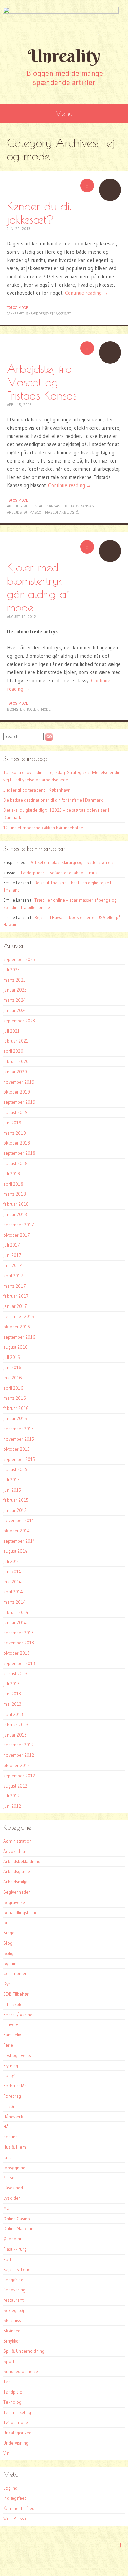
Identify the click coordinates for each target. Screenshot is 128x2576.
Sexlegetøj (14, 2310)
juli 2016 (12, 1357)
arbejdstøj (17, 506)
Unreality (64, 56)
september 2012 (19, 1776)
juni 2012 (12, 1806)
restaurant (13, 2300)
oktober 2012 (17, 1765)
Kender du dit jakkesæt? (39, 213)
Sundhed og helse (21, 2371)
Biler (8, 1922)
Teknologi (13, 2402)
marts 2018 (15, 1194)
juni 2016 (12, 1367)
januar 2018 (15, 1214)
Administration (18, 1841)
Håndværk (13, 2117)
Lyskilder (12, 2198)
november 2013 (19, 1643)
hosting (11, 2137)
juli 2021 (12, 1031)
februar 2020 (16, 1061)
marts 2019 (15, 1133)
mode (46, 709)
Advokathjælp (17, 1851)
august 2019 (16, 1112)
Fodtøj (10, 2075)
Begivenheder (17, 1892)
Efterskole (13, 2004)
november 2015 (19, 1439)
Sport (9, 2361)
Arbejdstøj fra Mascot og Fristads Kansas (42, 382)
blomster (16, 709)
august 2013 (15, 1674)
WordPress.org (18, 2518)
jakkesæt (15, 314)
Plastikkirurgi (16, 2249)
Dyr (7, 1984)
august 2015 (15, 1469)
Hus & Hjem (15, 2147)
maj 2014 (12, 1582)
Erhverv (11, 2024)
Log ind (10, 2488)
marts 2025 (15, 980)
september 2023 (19, 1021)
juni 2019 (12, 1123)
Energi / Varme (18, 2015)
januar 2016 (15, 1418)
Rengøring (13, 2280)
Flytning (11, 2066)
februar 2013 (16, 1725)
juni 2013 (12, 1694)
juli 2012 (12, 1796)
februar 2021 (16, 1041)
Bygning (11, 1963)
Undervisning (16, 2443)
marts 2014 (15, 1602)
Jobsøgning (14, 2168)
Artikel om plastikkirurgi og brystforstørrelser (74, 862)
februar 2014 (16, 1612)
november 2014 (19, 1520)
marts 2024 (15, 1000)
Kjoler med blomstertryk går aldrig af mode (38, 587)
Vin (6, 2453)
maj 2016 (13, 1378)
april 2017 (13, 1276)
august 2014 (15, 1551)
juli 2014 (12, 1561)
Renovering (14, 2290)
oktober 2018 (17, 1143)
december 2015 (19, 1429)
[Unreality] (64, 22)
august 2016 (16, 1347)
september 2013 (19, 1663)
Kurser (10, 2177)
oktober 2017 (17, 1235)
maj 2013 (12, 1704)
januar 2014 (15, 1622)
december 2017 (19, 1225)
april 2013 (13, 1714)
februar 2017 (16, 1296)
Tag (7, 2382)
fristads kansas (45, 506)
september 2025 (19, 959)
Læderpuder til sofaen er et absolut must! (60, 873)
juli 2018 (12, 1174)
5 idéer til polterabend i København (37, 790)
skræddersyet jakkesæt (48, 314)
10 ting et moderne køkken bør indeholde (43, 828)
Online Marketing (20, 2228)
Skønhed (12, 2331)
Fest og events (17, 2055)
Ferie (8, 2045)
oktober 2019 (17, 1092)
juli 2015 (12, 1480)
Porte (9, 2259)
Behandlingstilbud (20, 1912)
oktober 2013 (17, 1653)
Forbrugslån (15, 2086)
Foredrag (12, 2096)
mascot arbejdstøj (62, 512)
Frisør (9, 2106)
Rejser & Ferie (17, 2269)
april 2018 (13, 1184)
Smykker (12, 2341)
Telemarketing (17, 2412)
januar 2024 (15, 1010)
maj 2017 (13, 1265)
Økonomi (12, 2239)
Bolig (8, 1953)
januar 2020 (15, 1072)
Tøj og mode (17, 308)
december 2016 (19, 1316)
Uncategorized (17, 2433)
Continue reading (87, 293)
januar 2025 (15, 990)
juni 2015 (12, 1490)
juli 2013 (12, 1684)
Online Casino (17, 2219)
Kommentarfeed (19, 2508)
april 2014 (13, 1592)
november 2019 (19, 1082)
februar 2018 (16, 1204)
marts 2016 (15, 1398)
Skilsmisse (13, 2320)
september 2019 (19, 1102)
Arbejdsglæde (17, 1871)
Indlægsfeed (15, 2498)
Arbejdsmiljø (16, 1882)
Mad (8, 2208)
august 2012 (15, 1786)
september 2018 (19, 1153)
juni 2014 (12, 1571)
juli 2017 (12, 1245)
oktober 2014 (17, 1531)
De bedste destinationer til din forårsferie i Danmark (53, 800)
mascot (36, 512)
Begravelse (14, 1902)
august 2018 (16, 1163)
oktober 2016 (17, 1327)
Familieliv (12, 2035)
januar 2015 (15, 1510)
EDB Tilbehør (16, 1994)
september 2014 (19, 1541)
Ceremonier (15, 1973)
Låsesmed (13, 2188)
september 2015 (19, 1459)
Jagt (7, 2157)
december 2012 (19, 1745)
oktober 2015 (17, 1449)
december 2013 (19, 1633)
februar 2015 (16, 1500)
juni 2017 (12, 1255)
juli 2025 (12, 970)
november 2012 (19, 1755)
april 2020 (13, 1051)
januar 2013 (15, 1735)
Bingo (9, 1933)
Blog (8, 1943)
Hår (7, 2126)
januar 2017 (15, 1306)
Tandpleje (13, 2392)
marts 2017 (15, 1286)
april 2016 (13, 1388)
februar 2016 (16, 1408)
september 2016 (19, 1337)
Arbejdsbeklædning (22, 1861)
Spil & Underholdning (24, 2351)
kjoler (33, 709)
